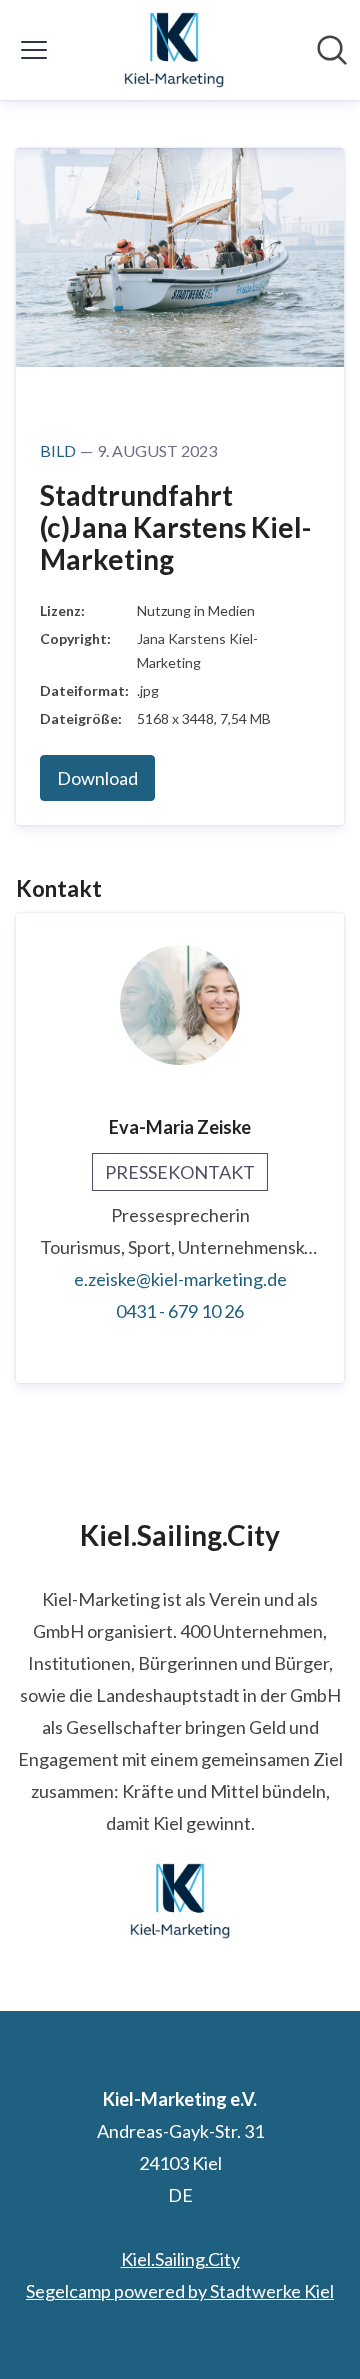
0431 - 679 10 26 (180, 1311)
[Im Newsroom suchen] (332, 50)
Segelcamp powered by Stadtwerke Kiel (180, 2291)
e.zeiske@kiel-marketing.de (180, 1279)
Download (97, 778)
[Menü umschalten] (34, 50)
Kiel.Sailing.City (180, 2259)
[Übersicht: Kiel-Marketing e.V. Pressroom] (174, 50)
